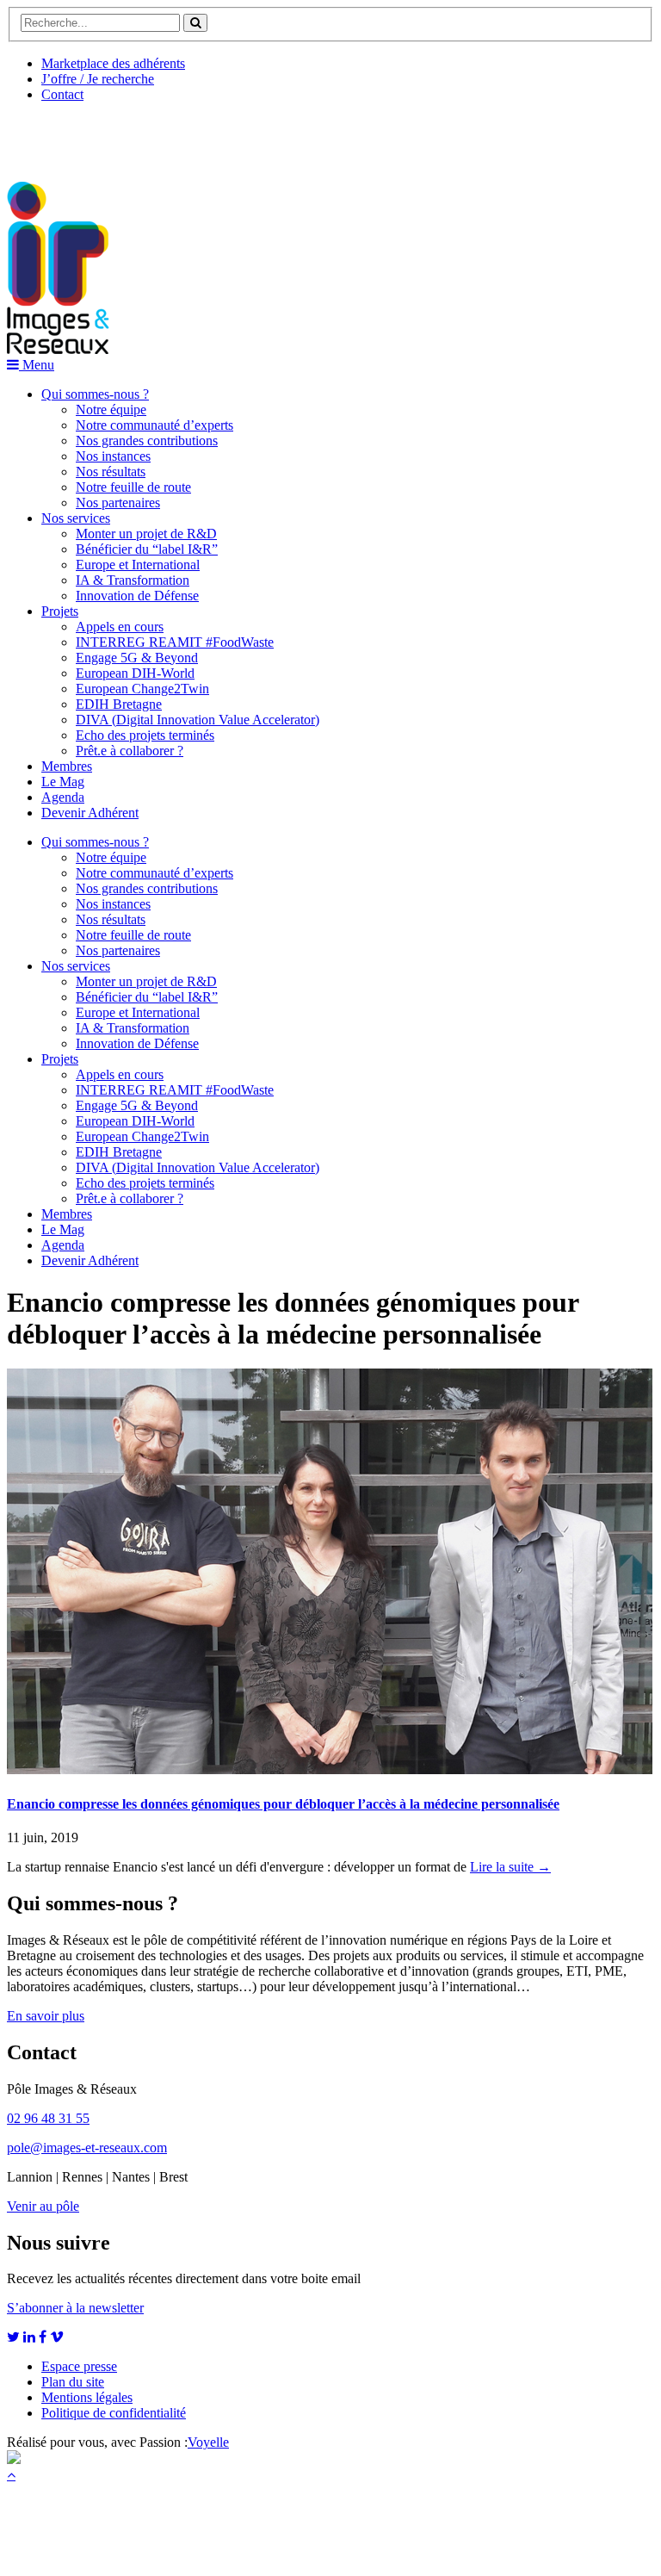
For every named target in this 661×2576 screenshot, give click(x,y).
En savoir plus (46, 2016)
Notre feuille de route (133, 487)
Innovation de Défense (137, 596)
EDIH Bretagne (119, 704)
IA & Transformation (133, 580)
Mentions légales (87, 2397)
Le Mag (63, 782)
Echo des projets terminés (145, 735)
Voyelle (208, 2442)
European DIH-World (135, 673)
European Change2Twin (142, 689)
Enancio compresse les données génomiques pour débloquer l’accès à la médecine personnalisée (283, 1804)
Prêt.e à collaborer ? (130, 751)
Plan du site (73, 2382)
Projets (60, 611)
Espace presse (79, 2366)
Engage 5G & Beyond (137, 658)
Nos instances (113, 456)
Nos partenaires (118, 503)
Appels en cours (120, 627)
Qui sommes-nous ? (95, 394)
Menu (37, 365)
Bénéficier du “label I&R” (147, 549)
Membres (67, 766)
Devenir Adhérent (90, 813)
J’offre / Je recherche (98, 79)
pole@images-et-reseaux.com (87, 2148)
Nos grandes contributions (147, 441)
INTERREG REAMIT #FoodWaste (175, 642)
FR (135, 135)
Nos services (76, 518)
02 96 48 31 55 (48, 2118)
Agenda (63, 797)
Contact (62, 94)
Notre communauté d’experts (154, 425)
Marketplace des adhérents (113, 63)
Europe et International (138, 565)
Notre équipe (111, 410)
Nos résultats (111, 472)
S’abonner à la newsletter (75, 2308)
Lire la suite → (510, 1867)
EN (71, 135)
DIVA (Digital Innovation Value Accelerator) (198, 720)
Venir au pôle (43, 2206)
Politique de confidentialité (114, 2413)
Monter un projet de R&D (146, 534)
